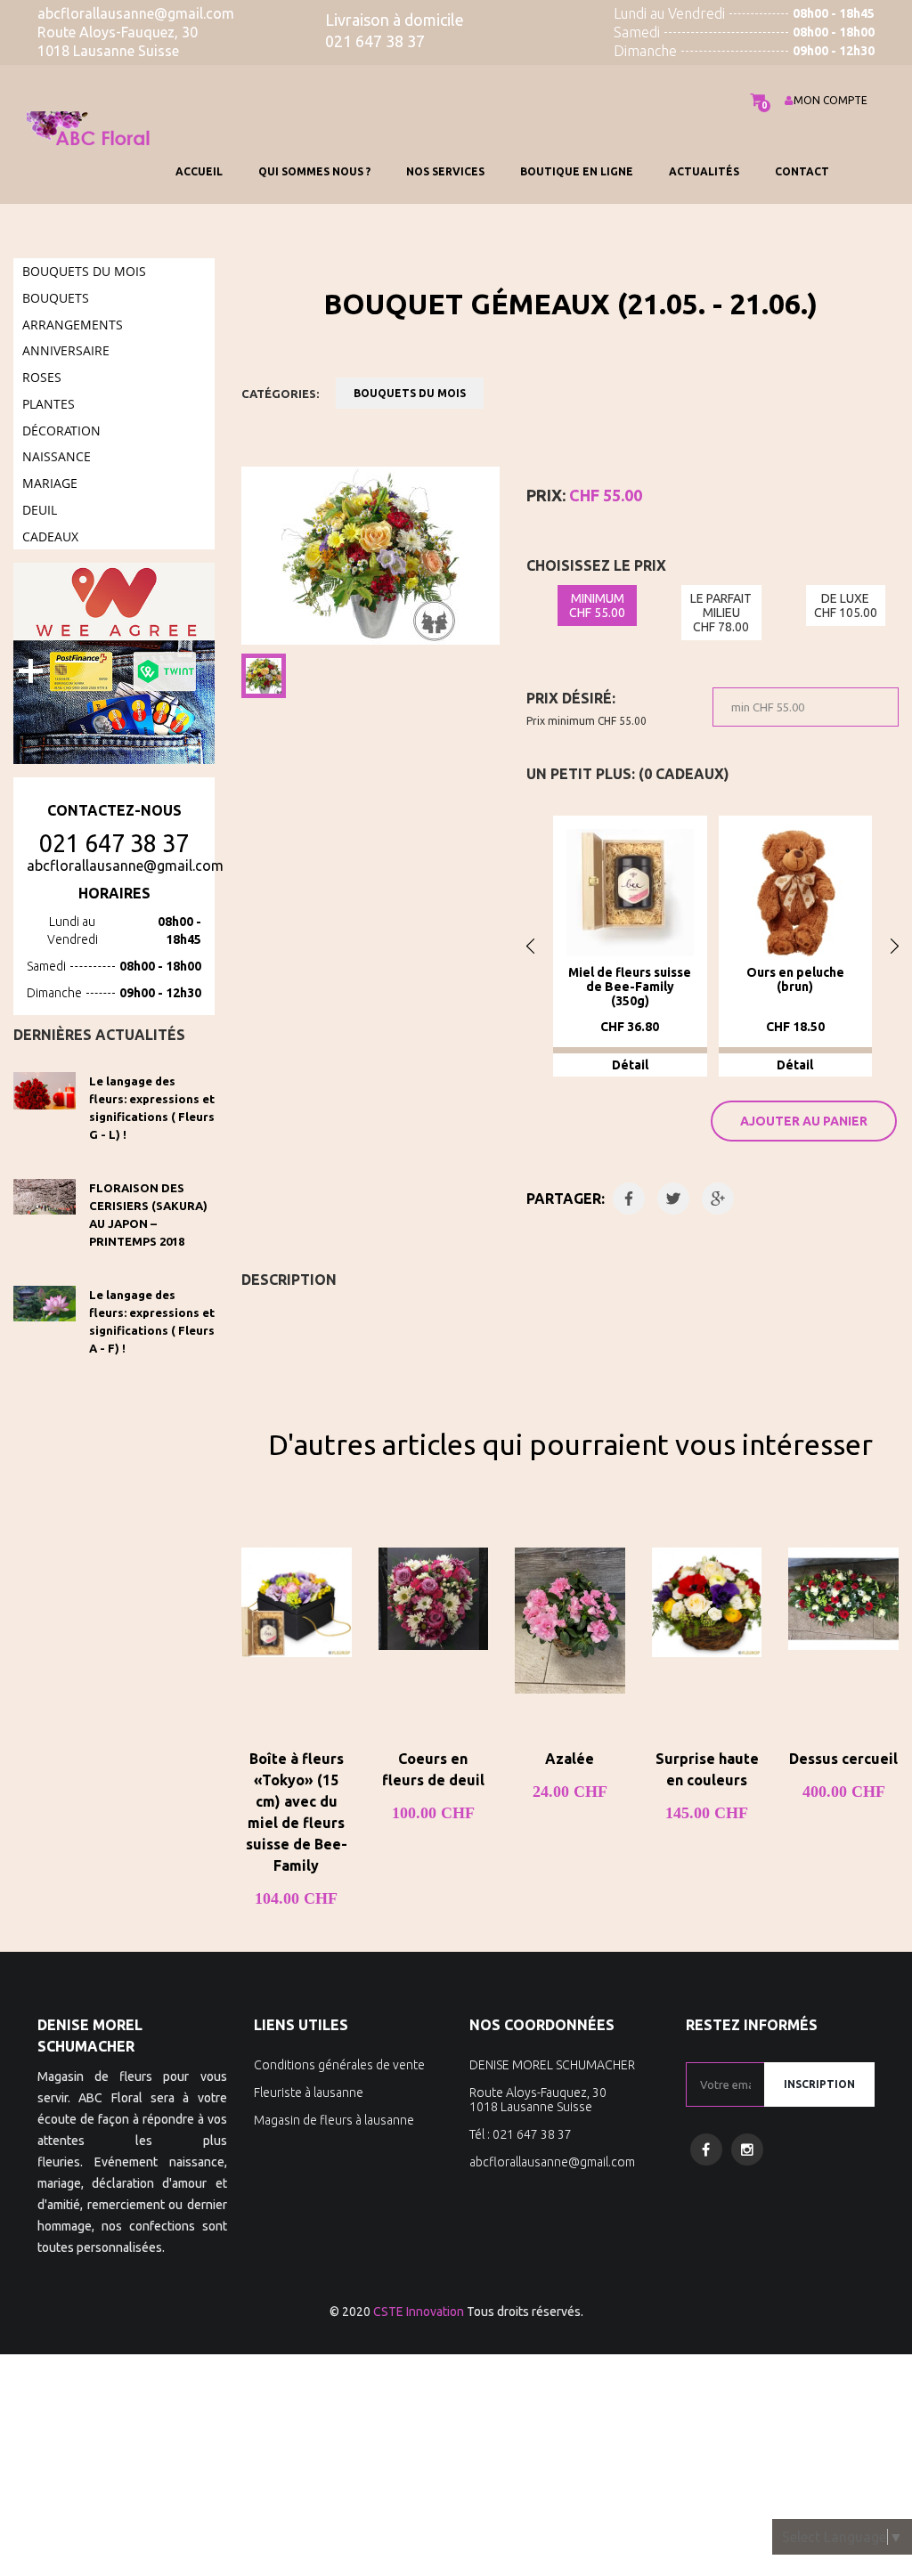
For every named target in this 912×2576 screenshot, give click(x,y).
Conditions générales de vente (339, 2065)
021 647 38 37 (114, 843)
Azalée (570, 1759)
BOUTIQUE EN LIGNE (577, 171)
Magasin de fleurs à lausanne (334, 2120)
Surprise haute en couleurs (707, 1769)
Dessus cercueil (843, 1759)
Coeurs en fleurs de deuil (433, 1769)
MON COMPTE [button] (831, 100)
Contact (802, 171)
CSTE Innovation (419, 2312)
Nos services (445, 171)
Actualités (704, 171)
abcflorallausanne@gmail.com (125, 865)
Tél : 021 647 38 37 (521, 2134)
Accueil (199, 171)
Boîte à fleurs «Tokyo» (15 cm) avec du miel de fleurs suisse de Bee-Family (297, 1812)
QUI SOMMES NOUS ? (314, 171)
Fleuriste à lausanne (309, 2092)
